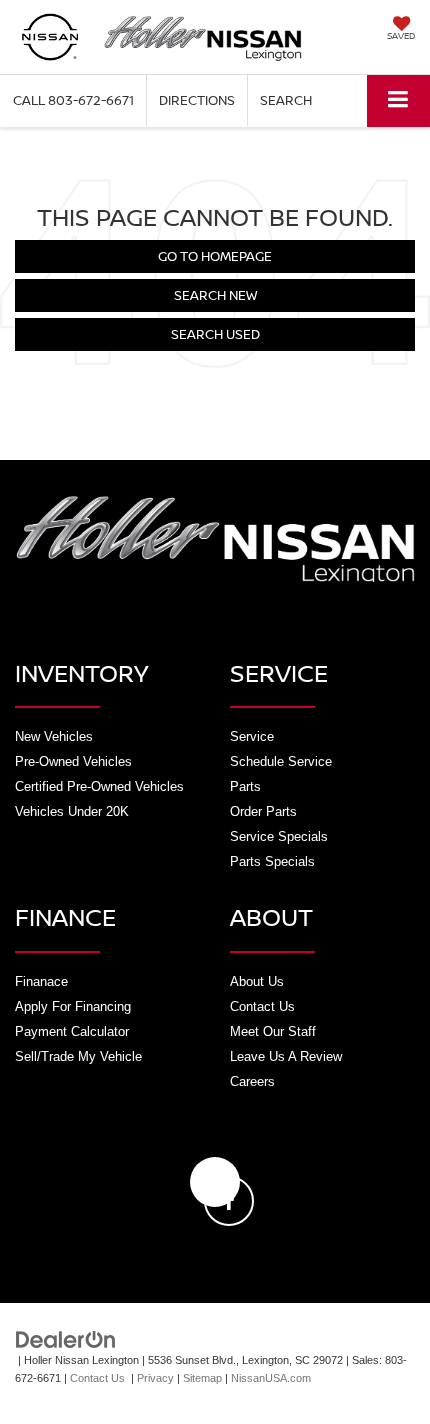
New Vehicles (54, 736)
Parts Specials (272, 861)
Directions (197, 100)
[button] (73, 100)
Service (252, 736)
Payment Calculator (72, 1031)
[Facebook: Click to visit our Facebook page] (215, 1182)
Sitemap (202, 1378)
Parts (245, 786)
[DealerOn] (66, 1338)
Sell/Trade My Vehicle (78, 1056)
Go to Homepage (215, 256)
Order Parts (263, 811)
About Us (257, 981)
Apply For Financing (73, 1006)
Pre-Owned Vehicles (73, 761)
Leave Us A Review (286, 1056)
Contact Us (262, 1006)
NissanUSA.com (271, 1378)
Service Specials (279, 836)
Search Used (215, 334)
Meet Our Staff (273, 1031)
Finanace (41, 981)
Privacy (155, 1378)
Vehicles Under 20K (72, 811)
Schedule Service (281, 761)
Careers (252, 1081)
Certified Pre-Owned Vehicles (99, 786)
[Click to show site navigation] (398, 100)
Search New (215, 295)
